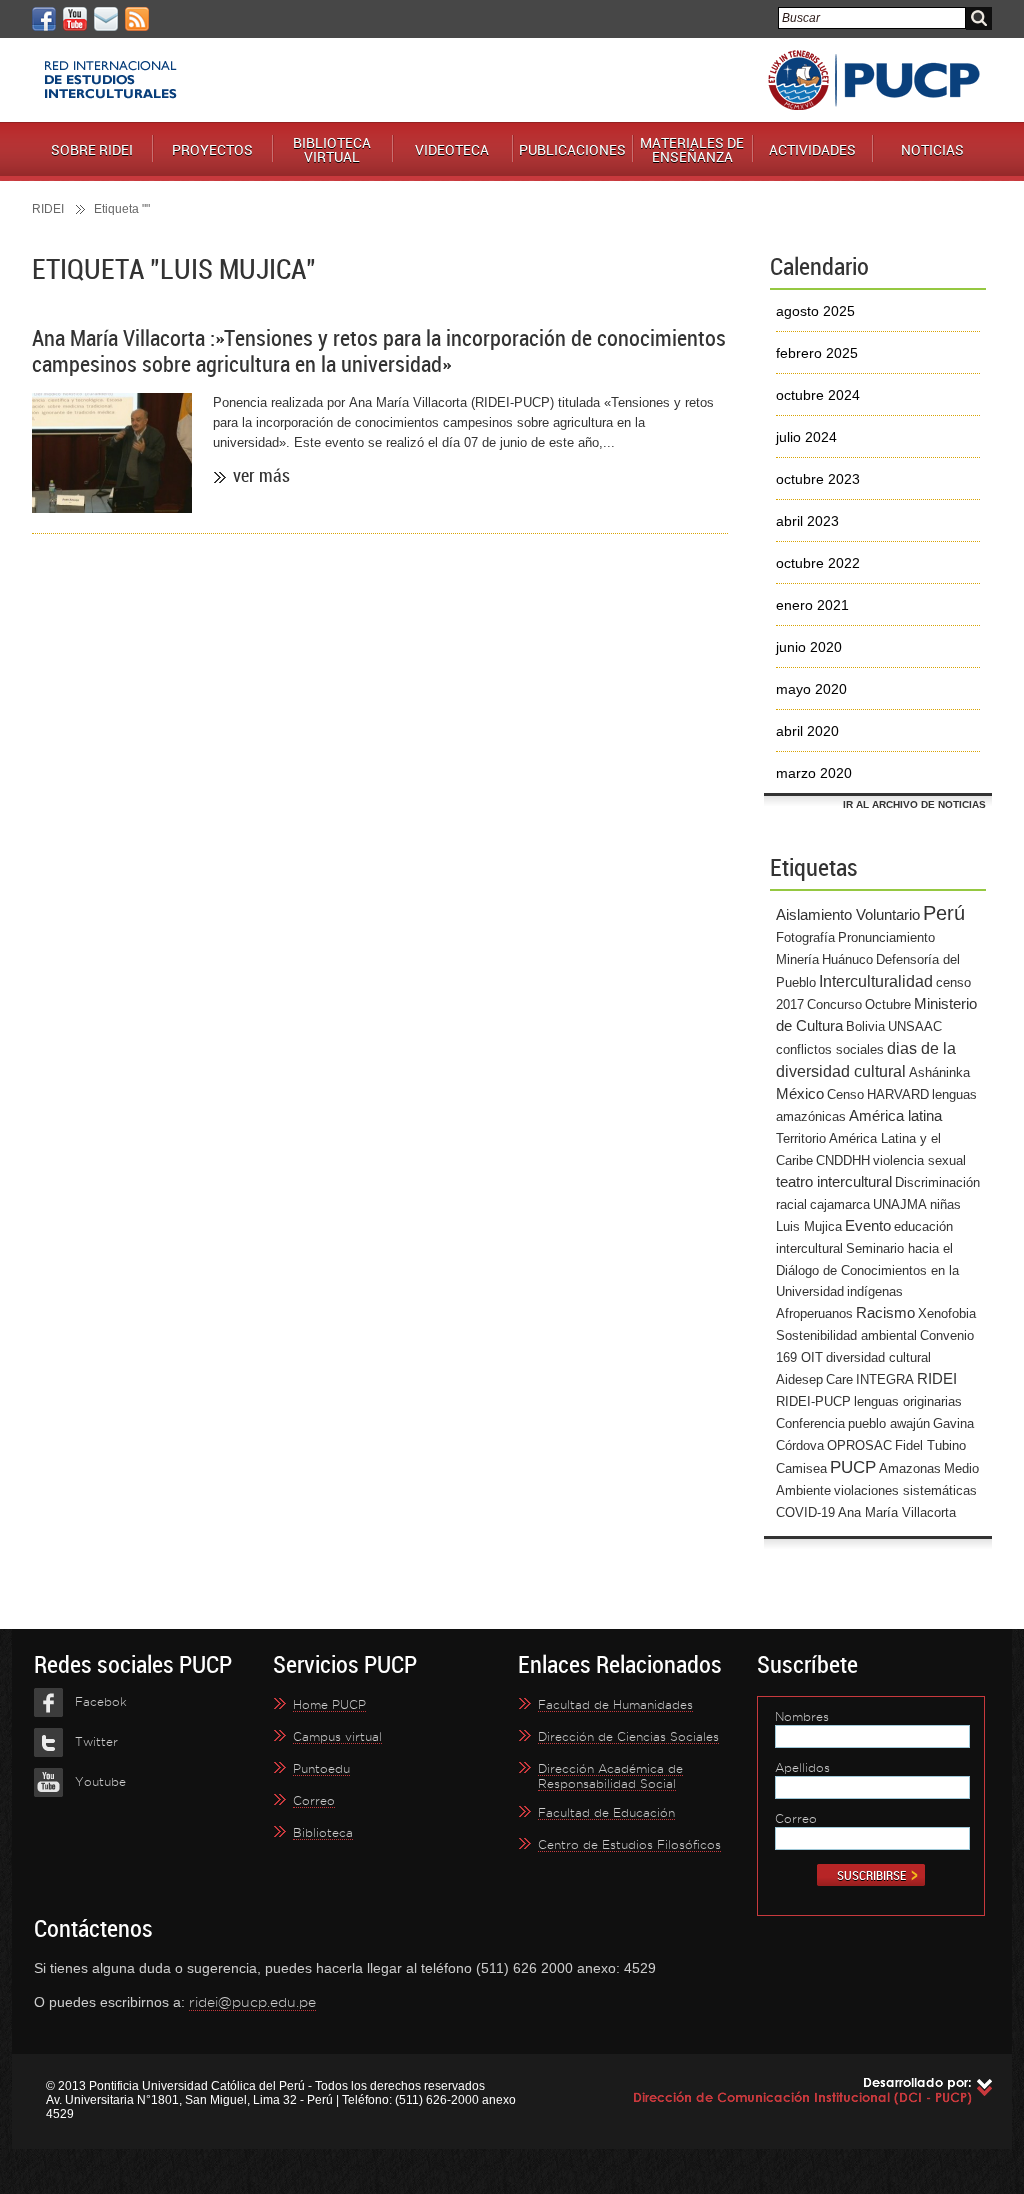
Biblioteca (323, 1832)
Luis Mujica (809, 1226)
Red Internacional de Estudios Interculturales (110, 80)
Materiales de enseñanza (692, 149)
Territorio (801, 1138)
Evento (868, 1226)
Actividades (812, 149)
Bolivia (865, 1026)
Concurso (834, 1004)
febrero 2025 (817, 353)
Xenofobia (947, 1313)
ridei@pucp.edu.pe (252, 2002)
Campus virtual (337, 1736)
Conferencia (810, 1423)
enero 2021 (812, 605)
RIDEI (48, 209)
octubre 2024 (818, 395)
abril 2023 (807, 521)
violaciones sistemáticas (905, 1490)
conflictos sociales (830, 1049)
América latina (895, 1116)
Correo (314, 1800)
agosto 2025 (815, 311)
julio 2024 (806, 437)
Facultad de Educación (606, 1812)
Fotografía (805, 937)
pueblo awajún (889, 1423)
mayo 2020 (811, 689)
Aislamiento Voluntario (848, 915)
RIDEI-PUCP (813, 1401)
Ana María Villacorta (897, 1512)
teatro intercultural (834, 1182)
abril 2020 (807, 731)
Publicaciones (572, 149)
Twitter (96, 1741)
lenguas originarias (908, 1401)
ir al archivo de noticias (914, 804)
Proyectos (212, 149)
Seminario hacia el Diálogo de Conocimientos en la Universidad (867, 1270)
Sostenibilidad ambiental (846, 1335)
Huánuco (847, 959)
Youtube (100, 1781)
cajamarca (840, 1204)
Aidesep (799, 1379)
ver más (261, 475)
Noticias (932, 149)
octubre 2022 (818, 563)
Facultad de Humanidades (615, 1704)
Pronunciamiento (886, 937)
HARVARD (898, 1094)
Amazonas (910, 1468)
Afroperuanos (814, 1313)
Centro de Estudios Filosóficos (629, 1844)
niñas (945, 1204)
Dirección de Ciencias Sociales (628, 1736)
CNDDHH (843, 1160)
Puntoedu (321, 1768)
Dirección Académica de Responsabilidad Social (610, 1776)
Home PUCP (329, 1704)
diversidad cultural (878, 1357)
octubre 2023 (818, 479)
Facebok (101, 1701)
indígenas (875, 1291)
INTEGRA (885, 1379)
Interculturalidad (876, 981)
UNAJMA (900, 1204)
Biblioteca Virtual (332, 149)
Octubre (888, 1004)
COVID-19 (805, 1512)
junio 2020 (809, 647)
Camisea (801, 1468)
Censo (845, 1094)
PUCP (874, 80)
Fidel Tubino (930, 1445)
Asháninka (939, 1072)
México (800, 1094)
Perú (944, 913)
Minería (797, 959)
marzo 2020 (814, 773)
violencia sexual (919, 1160)
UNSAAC (915, 1026)
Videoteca (452, 149)
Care (839, 1379)
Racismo (885, 1313)
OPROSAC (859, 1445)
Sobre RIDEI (92, 149)
